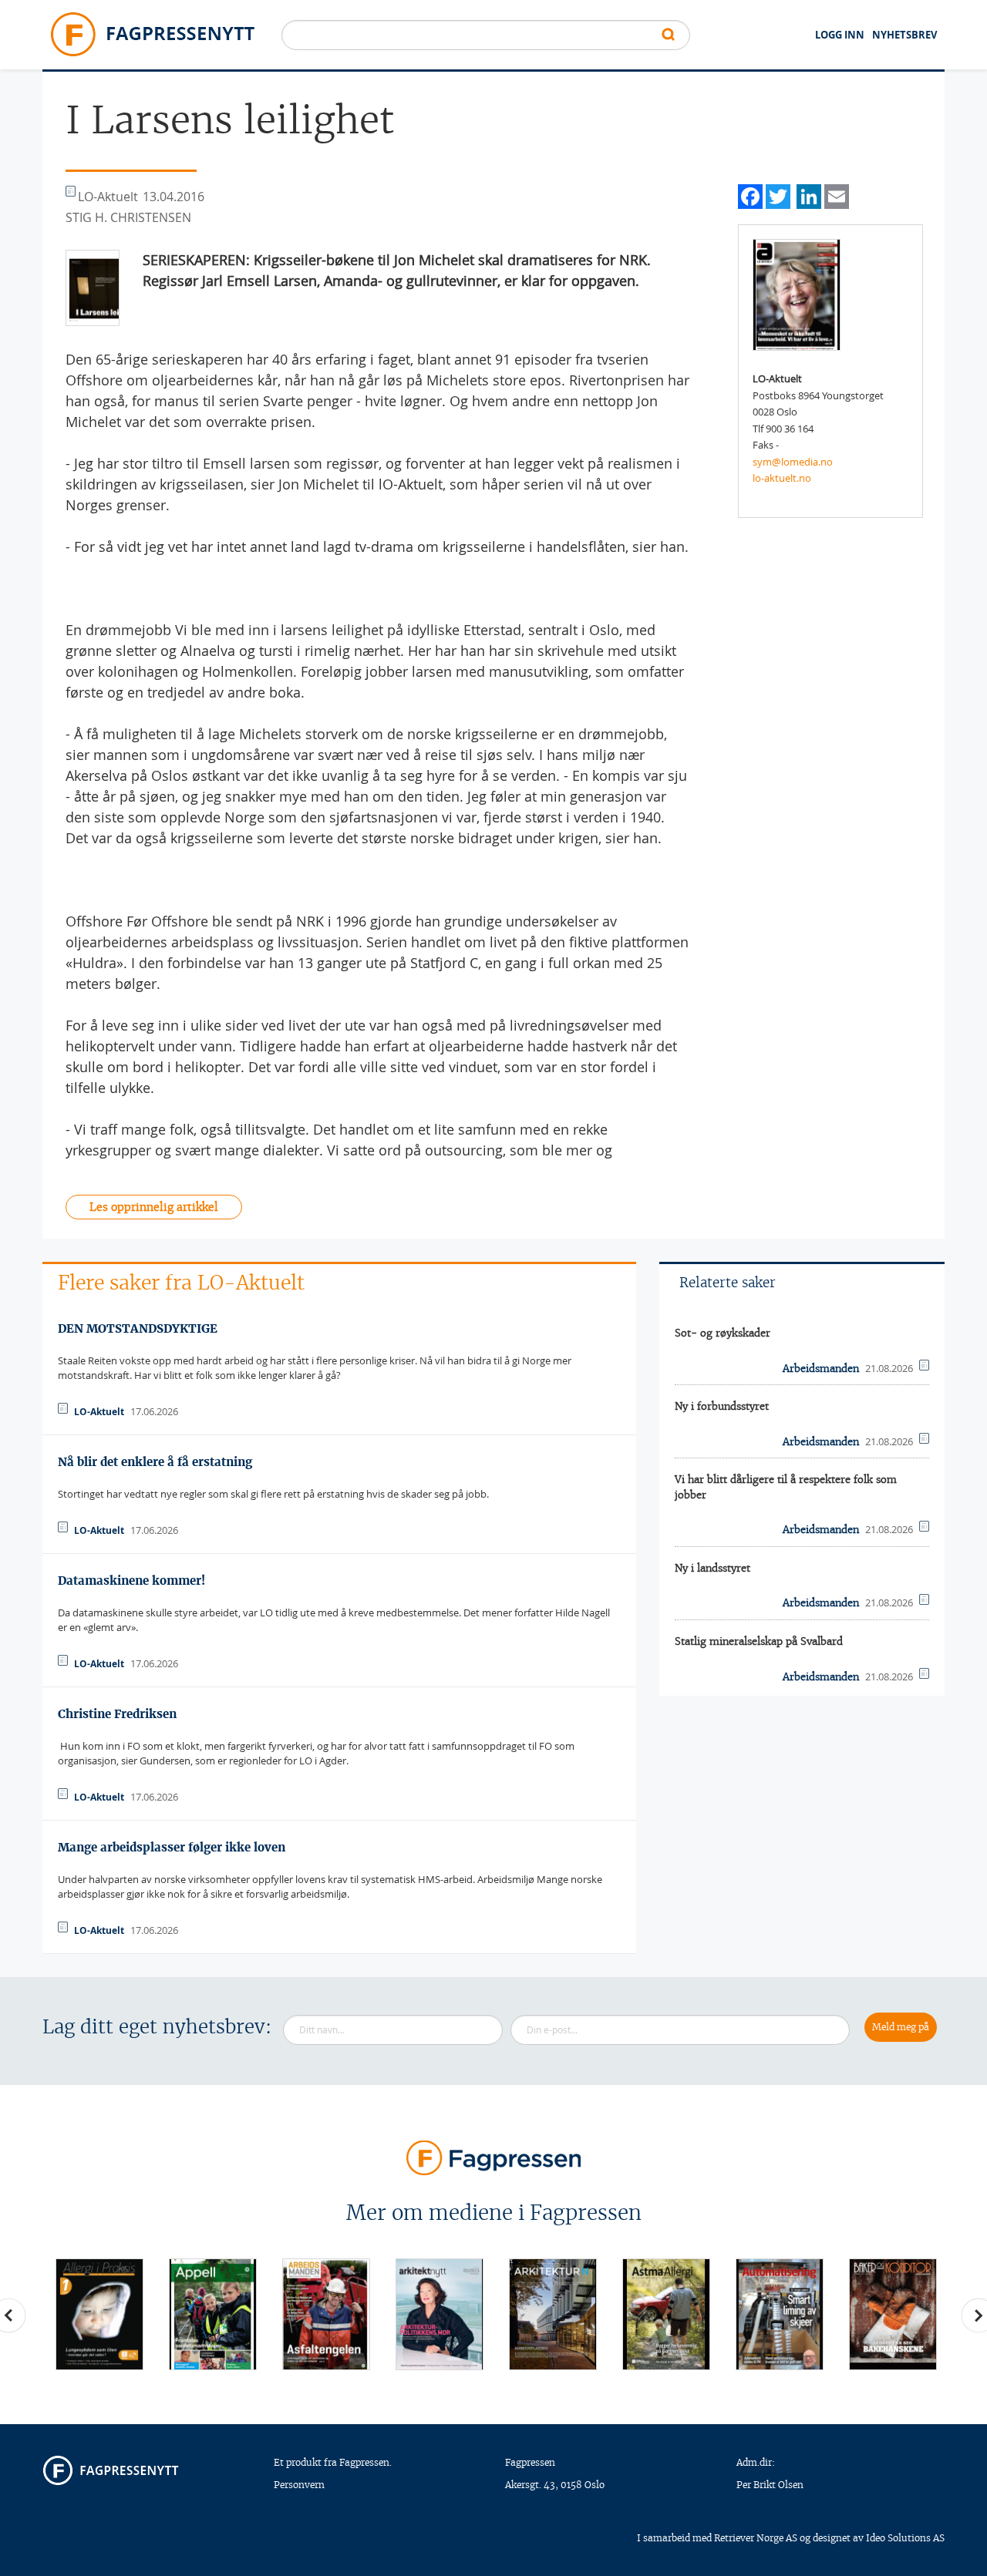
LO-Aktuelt (99, 1412)
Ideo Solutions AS (905, 2538)
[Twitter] (778, 195)
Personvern (299, 2485)
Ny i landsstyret (712, 1568)
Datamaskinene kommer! (131, 1581)
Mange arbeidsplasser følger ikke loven (172, 1847)
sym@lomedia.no (793, 462)
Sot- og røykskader (723, 1333)
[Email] (837, 195)
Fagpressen (530, 2462)
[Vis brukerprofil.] (797, 294)
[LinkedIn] (809, 195)
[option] (99, 2314)
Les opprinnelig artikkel (154, 1207)
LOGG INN (840, 35)
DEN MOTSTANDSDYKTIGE (138, 1328)
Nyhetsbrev (904, 35)
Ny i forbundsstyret (722, 1406)
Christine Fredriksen (117, 1714)
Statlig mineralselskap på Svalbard (759, 1641)
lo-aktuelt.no (782, 478)
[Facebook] (750, 195)
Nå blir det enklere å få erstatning (155, 1462)
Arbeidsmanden (821, 1369)
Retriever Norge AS (756, 2538)
